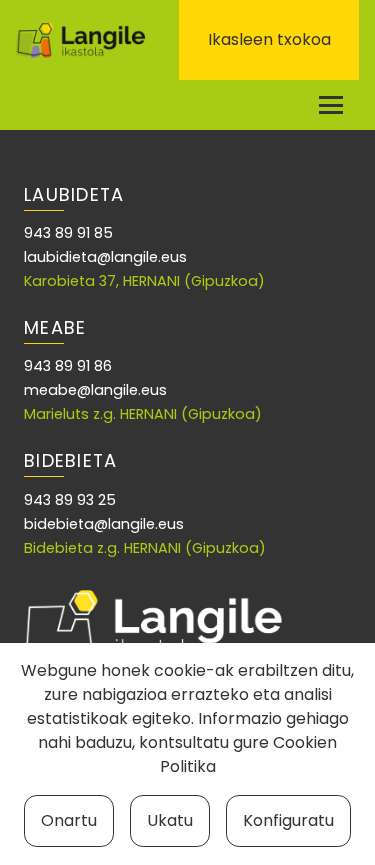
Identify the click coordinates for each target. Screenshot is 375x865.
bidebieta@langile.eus (104, 524)
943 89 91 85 (68, 233)
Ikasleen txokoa (269, 39)
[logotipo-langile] (80, 40)
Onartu (69, 820)
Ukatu (170, 820)
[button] (331, 105)
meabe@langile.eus (95, 390)
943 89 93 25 (70, 500)
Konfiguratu (288, 820)
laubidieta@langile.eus (105, 257)
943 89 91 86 (68, 366)
